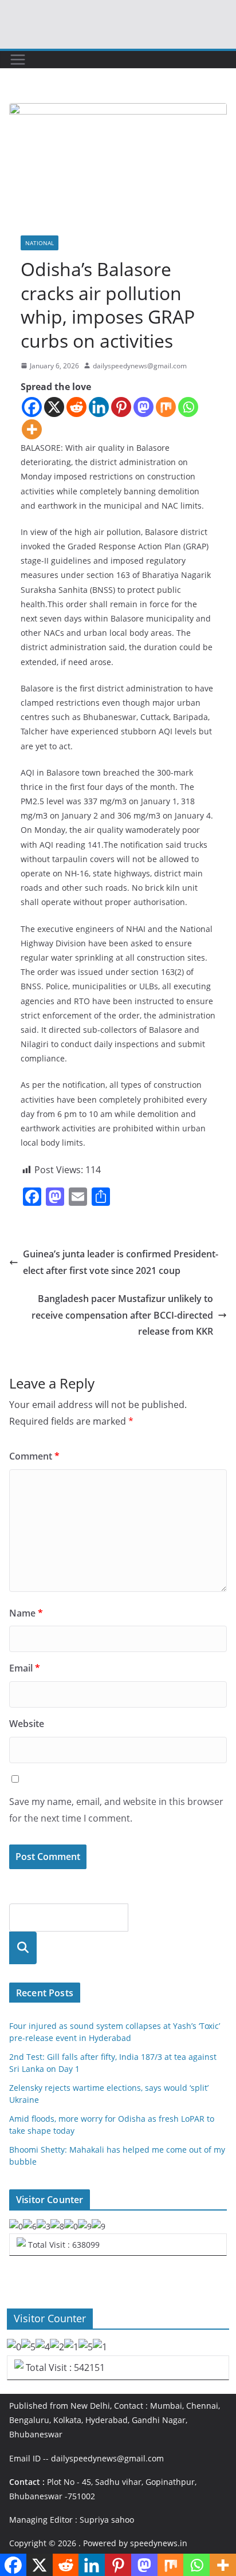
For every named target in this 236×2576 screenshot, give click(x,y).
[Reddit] (76, 407)
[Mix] (166, 407)
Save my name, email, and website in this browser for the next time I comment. (116, 1810)
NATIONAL (40, 243)
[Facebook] (32, 407)
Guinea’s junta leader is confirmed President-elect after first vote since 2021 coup (121, 1262)
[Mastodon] (143, 407)
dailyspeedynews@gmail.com (140, 366)
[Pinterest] (121, 407)
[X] (54, 407)
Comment (34, 1456)
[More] (32, 429)
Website (27, 1724)
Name (26, 1613)
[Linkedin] (99, 407)
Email (25, 1668)
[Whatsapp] (188, 407)
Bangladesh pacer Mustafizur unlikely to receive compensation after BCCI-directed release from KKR (122, 1315)
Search (23, 1948)
